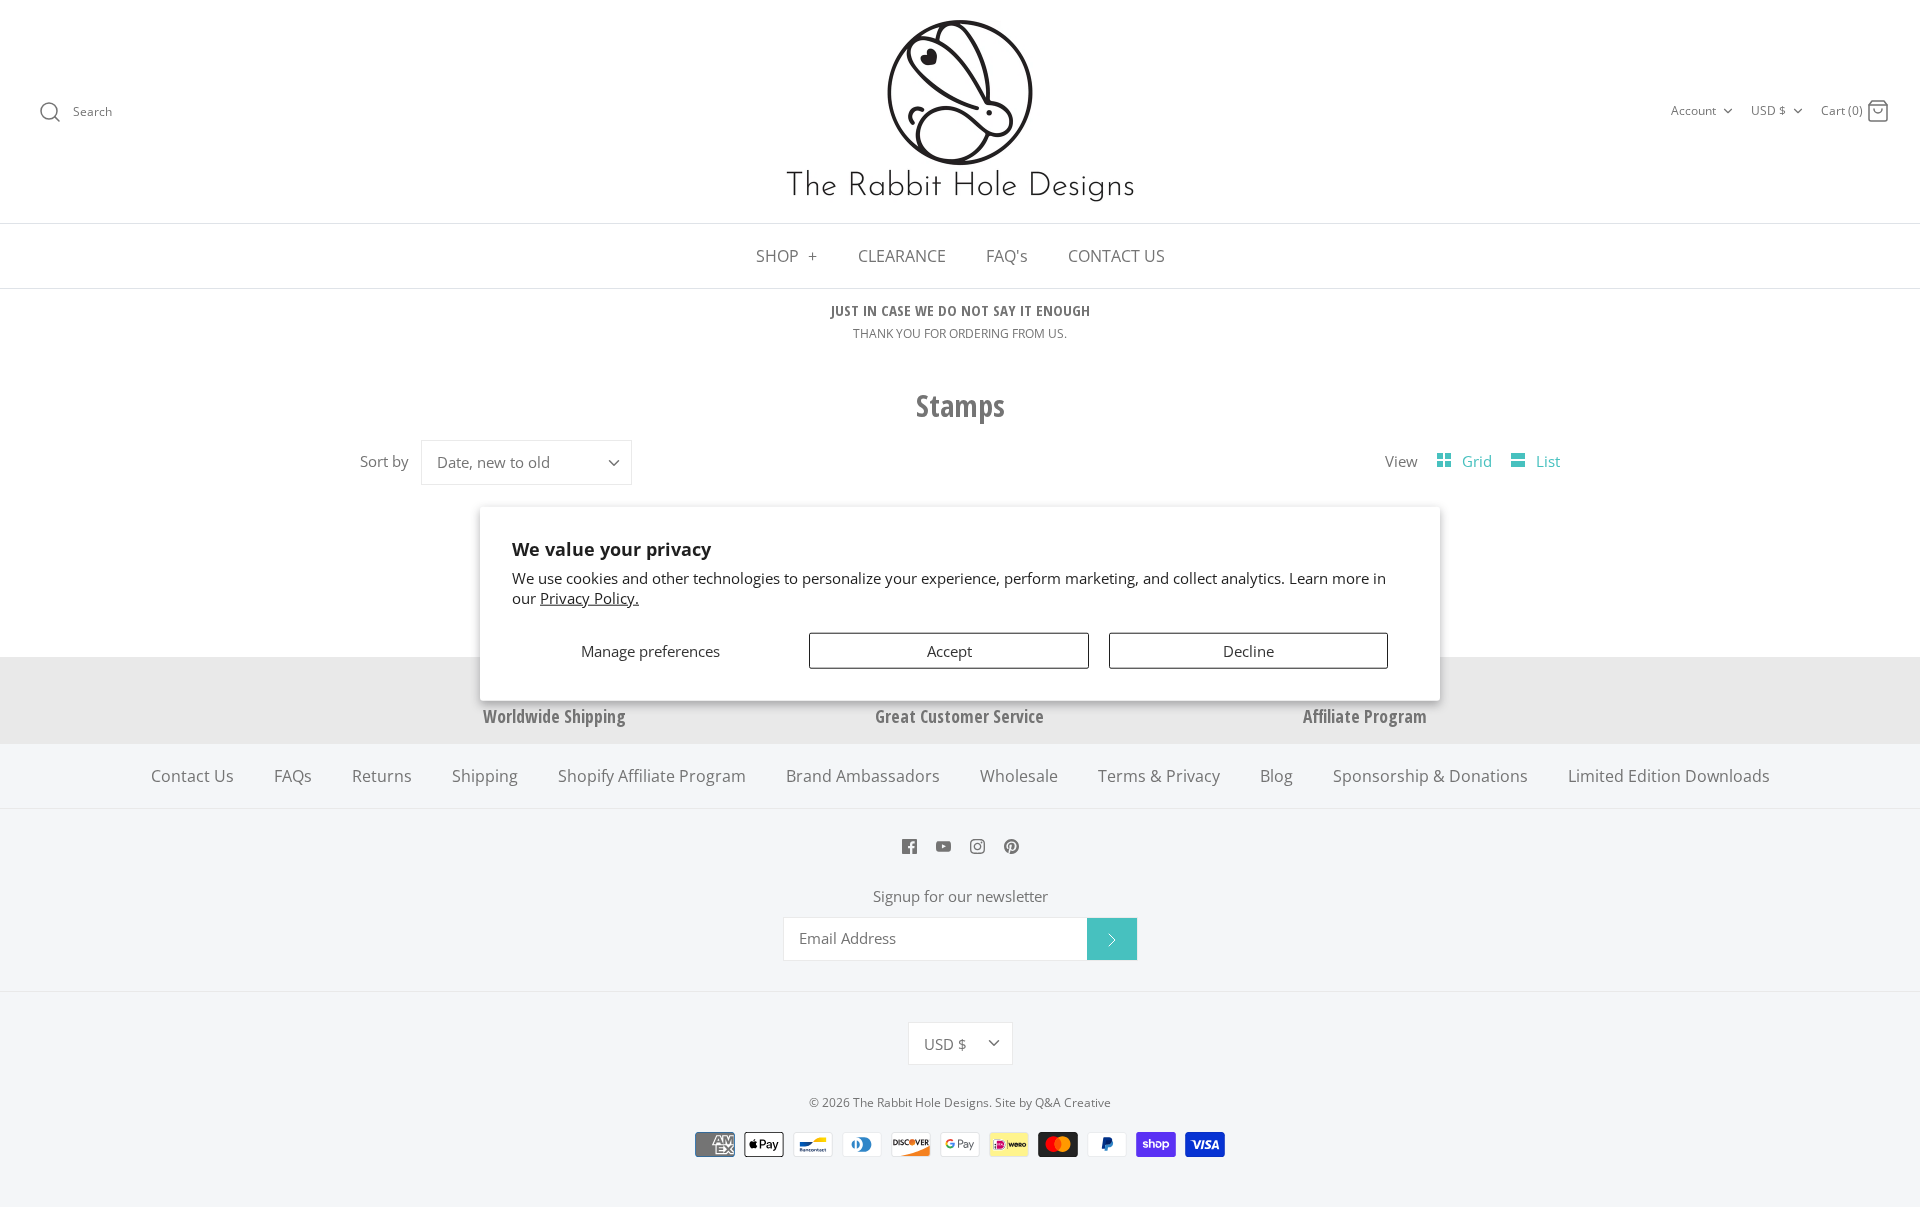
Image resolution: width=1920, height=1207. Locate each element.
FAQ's (1007, 256)
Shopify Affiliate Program (652, 776)
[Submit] (1112, 939)
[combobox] (527, 462)
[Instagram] (977, 846)
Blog (1276, 776)
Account (1693, 110)
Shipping (485, 776)
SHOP (787, 256)
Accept (949, 651)
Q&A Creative (1073, 1102)
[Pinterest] (1011, 846)
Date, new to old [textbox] (493, 462)
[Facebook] (909, 846)
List (1548, 461)
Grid (1479, 461)
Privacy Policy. (589, 597)
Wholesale (1019, 776)
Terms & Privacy (1159, 776)
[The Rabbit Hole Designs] (960, 111)
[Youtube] (943, 846)
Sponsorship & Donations (1430, 776)
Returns (382, 776)
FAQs (293, 776)
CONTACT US (1116, 256)
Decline (1248, 651)
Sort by (384, 461)
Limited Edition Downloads (1669, 776)
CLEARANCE (902, 256)
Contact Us (192, 776)
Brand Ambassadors (863, 776)
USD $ (1768, 110)
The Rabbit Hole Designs (921, 1102)
